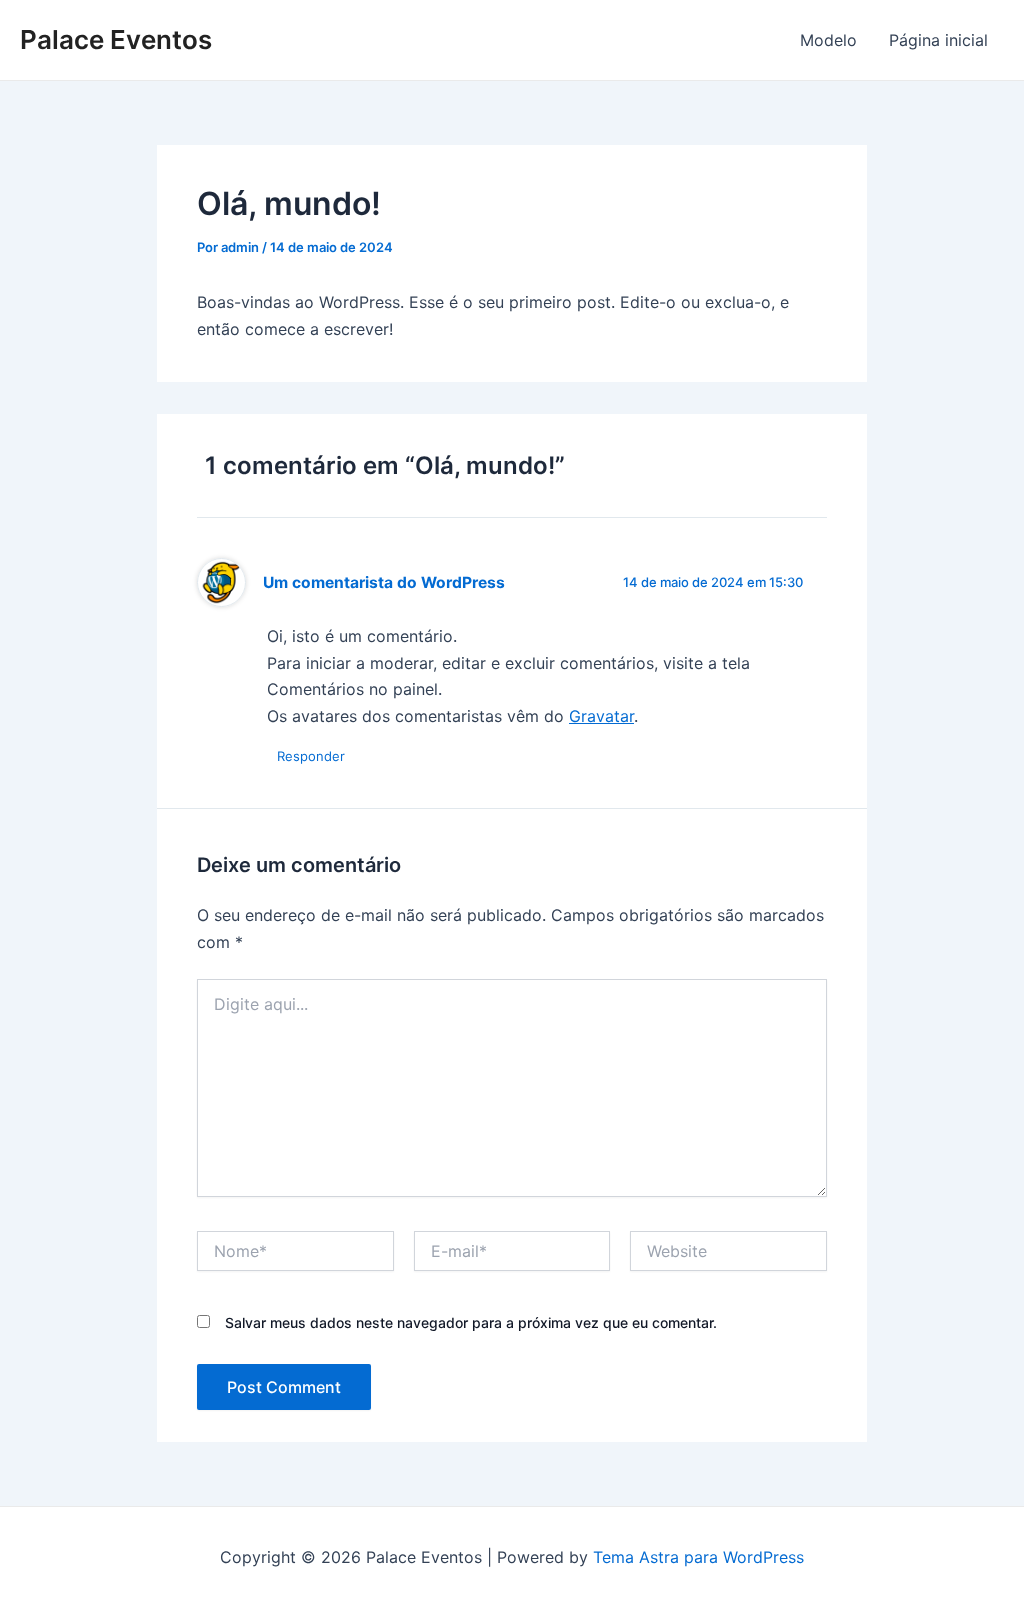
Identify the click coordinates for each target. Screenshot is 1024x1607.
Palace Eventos (116, 39)
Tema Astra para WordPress (698, 1557)
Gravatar (601, 716)
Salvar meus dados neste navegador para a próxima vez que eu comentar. (471, 1322)
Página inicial (938, 40)
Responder (311, 756)
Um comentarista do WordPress (384, 582)
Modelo (828, 40)
